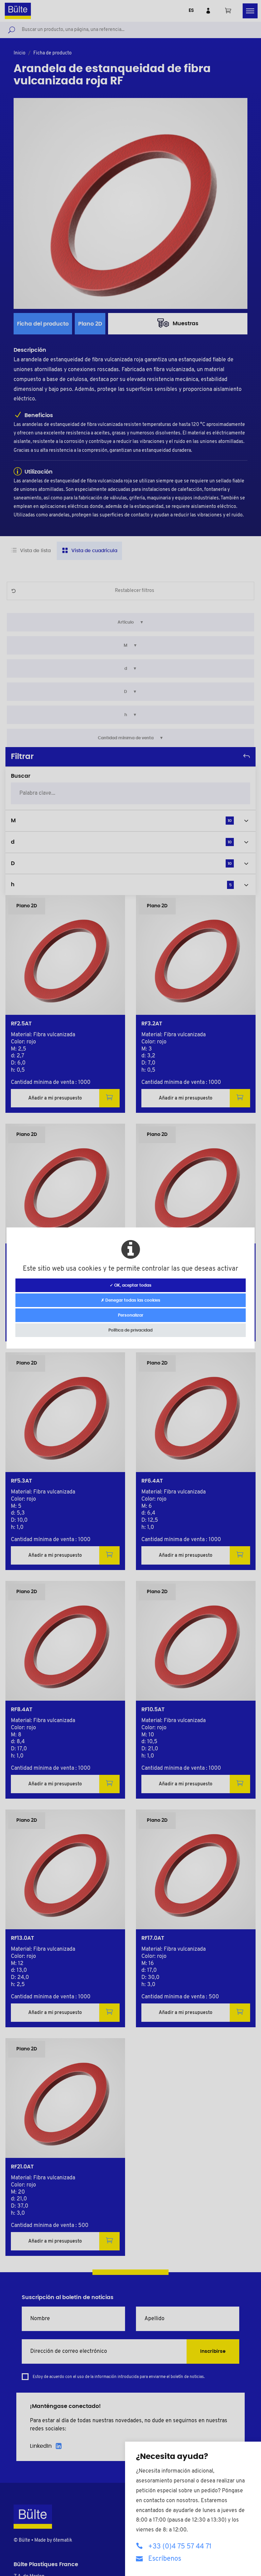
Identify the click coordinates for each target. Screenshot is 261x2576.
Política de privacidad (130, 1330)
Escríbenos (165, 2559)
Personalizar (131, 1315)
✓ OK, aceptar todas (131, 1285)
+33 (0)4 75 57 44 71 (180, 2547)
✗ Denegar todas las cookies (131, 1300)
